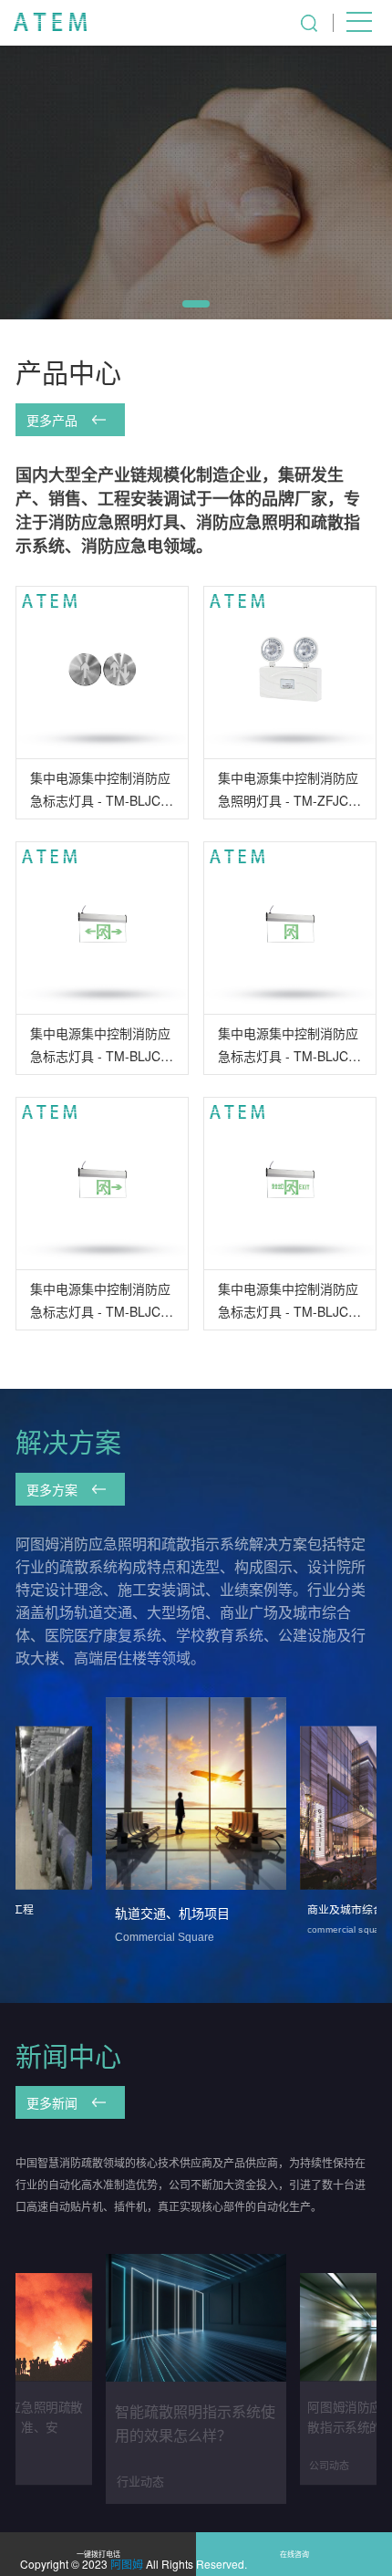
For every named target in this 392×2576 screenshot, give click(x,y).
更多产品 (54, 420)
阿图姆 (127, 2564)
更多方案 (54, 1489)
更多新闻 (54, 2102)
